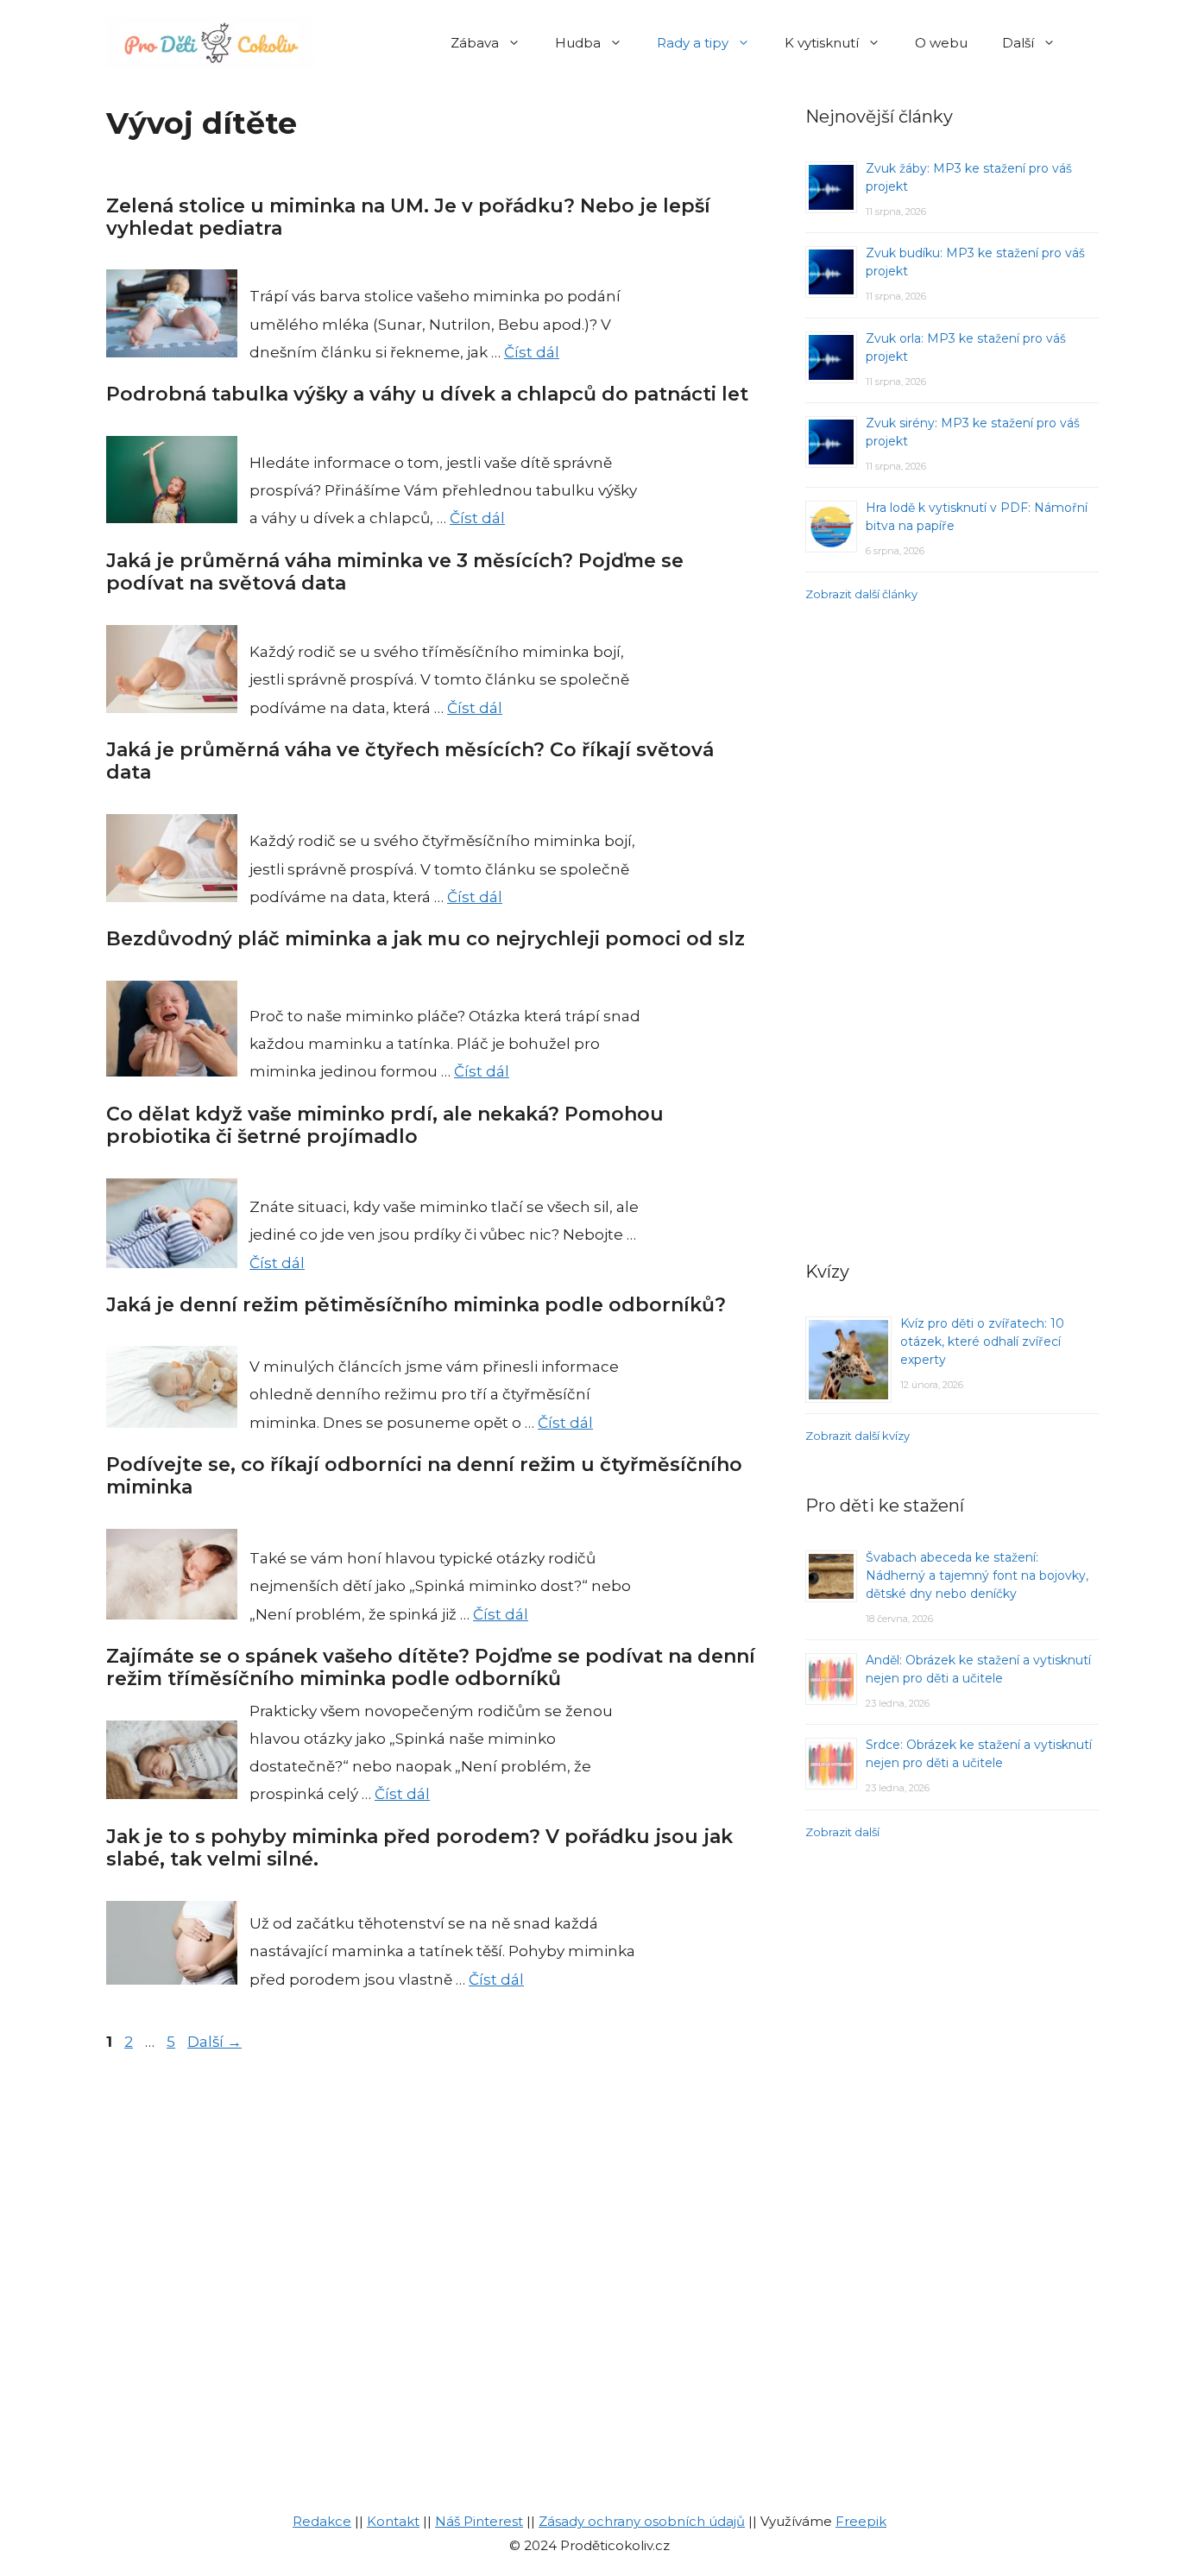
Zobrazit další (842, 1832)
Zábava (475, 43)
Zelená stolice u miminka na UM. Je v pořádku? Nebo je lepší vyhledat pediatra (408, 217)
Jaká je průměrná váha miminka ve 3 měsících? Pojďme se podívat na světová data (395, 572)
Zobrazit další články (861, 594)
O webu (941, 43)
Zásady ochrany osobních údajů (642, 2521)
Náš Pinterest (479, 2521)
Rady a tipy (693, 43)
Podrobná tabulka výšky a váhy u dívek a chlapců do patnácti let (427, 394)
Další (1018, 43)
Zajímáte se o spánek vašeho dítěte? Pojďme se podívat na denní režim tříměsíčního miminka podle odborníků (431, 1667)
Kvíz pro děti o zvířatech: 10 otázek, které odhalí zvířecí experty (982, 1342)
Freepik (861, 2521)
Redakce (322, 2521)
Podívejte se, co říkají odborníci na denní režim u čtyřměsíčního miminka (424, 1476)
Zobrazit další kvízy (857, 1436)
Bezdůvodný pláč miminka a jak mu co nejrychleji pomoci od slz (426, 939)
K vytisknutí (822, 43)
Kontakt (393, 2521)
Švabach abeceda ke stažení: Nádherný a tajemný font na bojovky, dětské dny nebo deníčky (977, 1575)
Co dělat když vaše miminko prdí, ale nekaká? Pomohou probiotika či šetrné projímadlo (385, 1125)
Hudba (578, 43)
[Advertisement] (952, 929)
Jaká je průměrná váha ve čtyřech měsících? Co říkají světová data (410, 761)
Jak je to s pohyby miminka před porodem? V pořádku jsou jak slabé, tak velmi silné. (419, 1848)
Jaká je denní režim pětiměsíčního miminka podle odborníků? (416, 1305)
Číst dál (532, 352)
